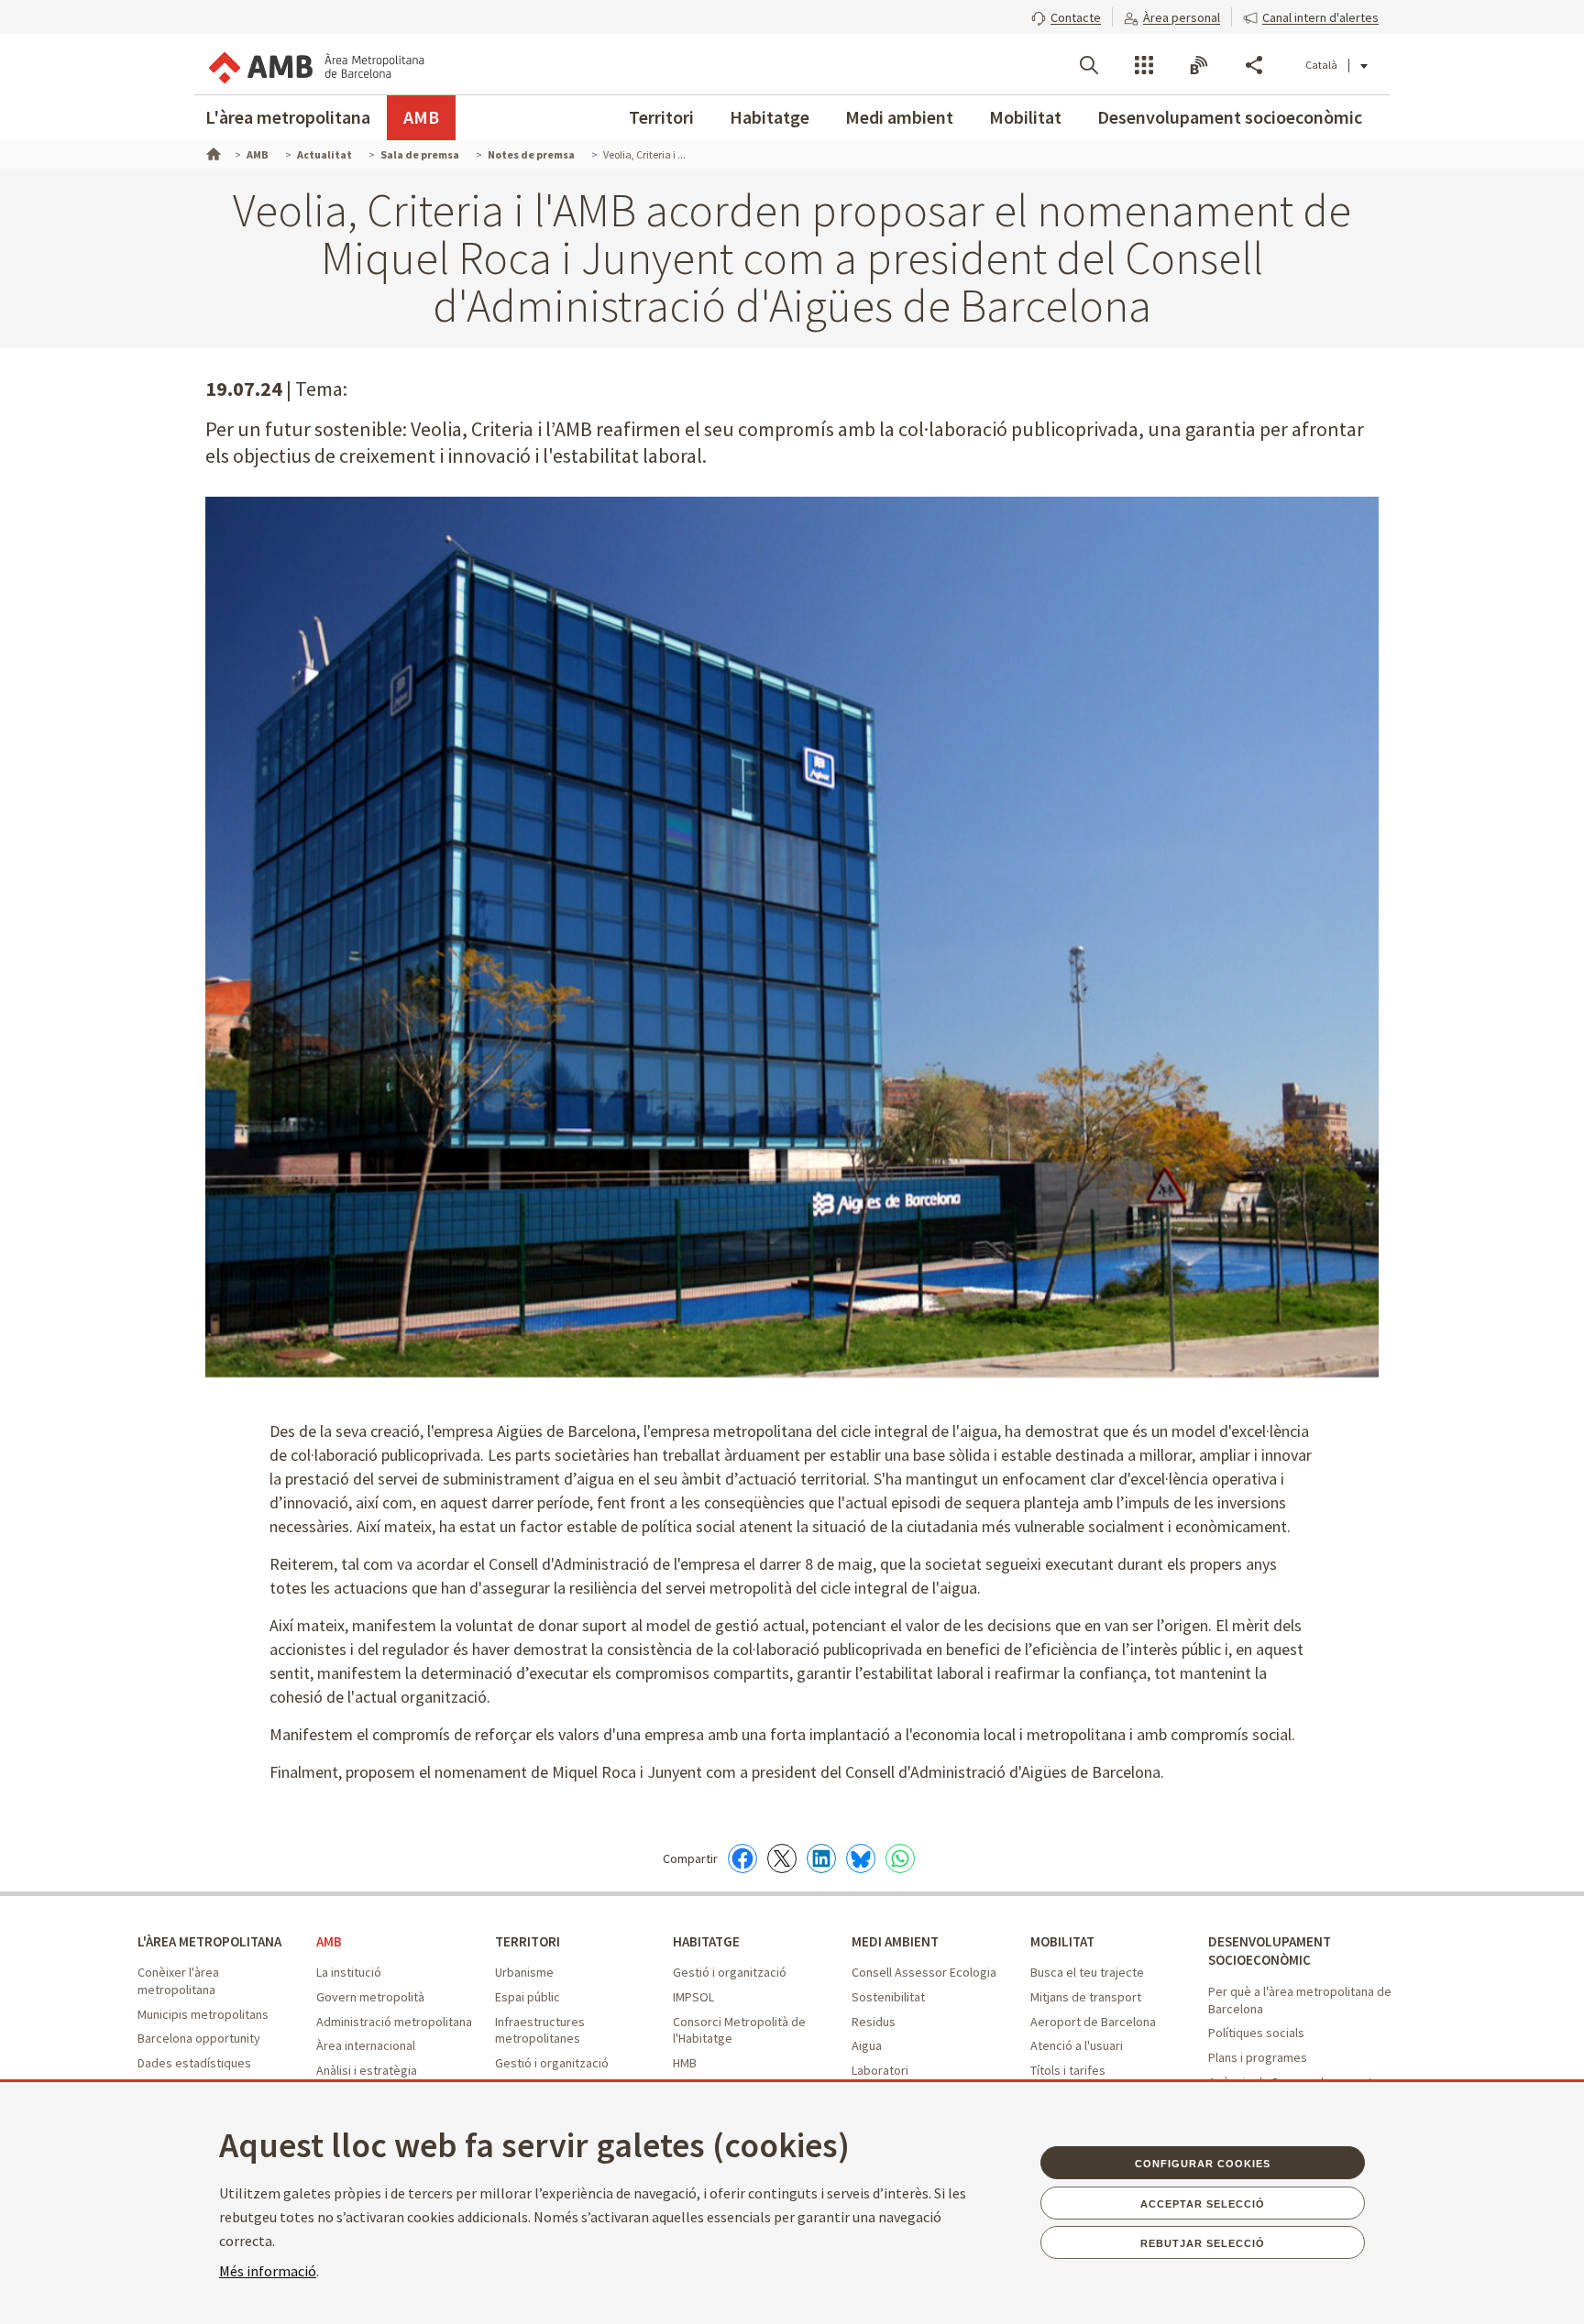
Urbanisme (524, 1972)
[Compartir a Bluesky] (861, 1858)
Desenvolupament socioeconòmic (1230, 117)
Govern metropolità (370, 1997)
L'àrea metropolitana (288, 117)
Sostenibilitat (888, 1997)
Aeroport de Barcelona (1093, 2022)
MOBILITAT (1062, 1941)
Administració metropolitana (394, 2022)
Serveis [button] (1144, 65)
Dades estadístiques (194, 2063)
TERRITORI (528, 1941)
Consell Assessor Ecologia (924, 1972)
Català (1321, 65)
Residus (874, 2022)
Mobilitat (1025, 117)
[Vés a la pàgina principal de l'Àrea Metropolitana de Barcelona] (315, 64)
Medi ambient (899, 117)
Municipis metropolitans (203, 2014)
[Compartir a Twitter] (782, 1858)
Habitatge (770, 117)
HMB (685, 2063)
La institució (349, 1972)
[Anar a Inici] (212, 152)
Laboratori (880, 2070)
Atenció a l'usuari (1077, 2045)
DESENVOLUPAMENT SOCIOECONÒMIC (1270, 1951)
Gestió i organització (552, 2063)
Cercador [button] (1089, 65)
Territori (661, 117)
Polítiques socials (1256, 2033)
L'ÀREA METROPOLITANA (209, 1941)
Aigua (867, 2045)
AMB (421, 117)
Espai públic (528, 1997)
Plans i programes (1258, 2057)
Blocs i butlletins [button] (1199, 65)
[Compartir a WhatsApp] (900, 1858)
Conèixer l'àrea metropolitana (178, 1981)
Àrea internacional (366, 2045)
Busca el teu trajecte (1087, 1972)
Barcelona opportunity (199, 2038)
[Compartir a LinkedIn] (821, 1858)
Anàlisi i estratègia (367, 2070)
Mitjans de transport (1086, 1997)
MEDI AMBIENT (895, 1941)
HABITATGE (706, 1941)
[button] (1066, 16)
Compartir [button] (1254, 65)
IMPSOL (693, 1997)
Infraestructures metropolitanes (540, 2030)
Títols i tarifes (1068, 2070)
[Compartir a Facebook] (742, 1858)
